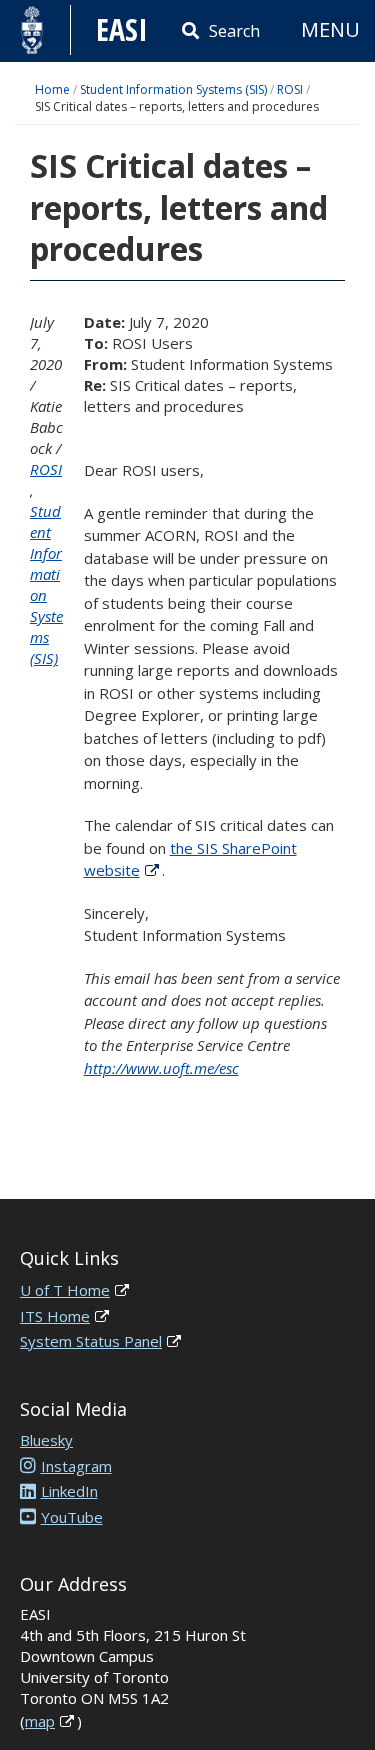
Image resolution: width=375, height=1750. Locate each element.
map (40, 1721)
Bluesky (46, 1440)
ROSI (290, 89)
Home (52, 89)
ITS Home (55, 1316)
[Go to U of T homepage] (32, 30)
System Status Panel (91, 1341)
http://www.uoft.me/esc (161, 1068)
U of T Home (65, 1290)
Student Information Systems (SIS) (173, 89)
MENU (330, 29)
